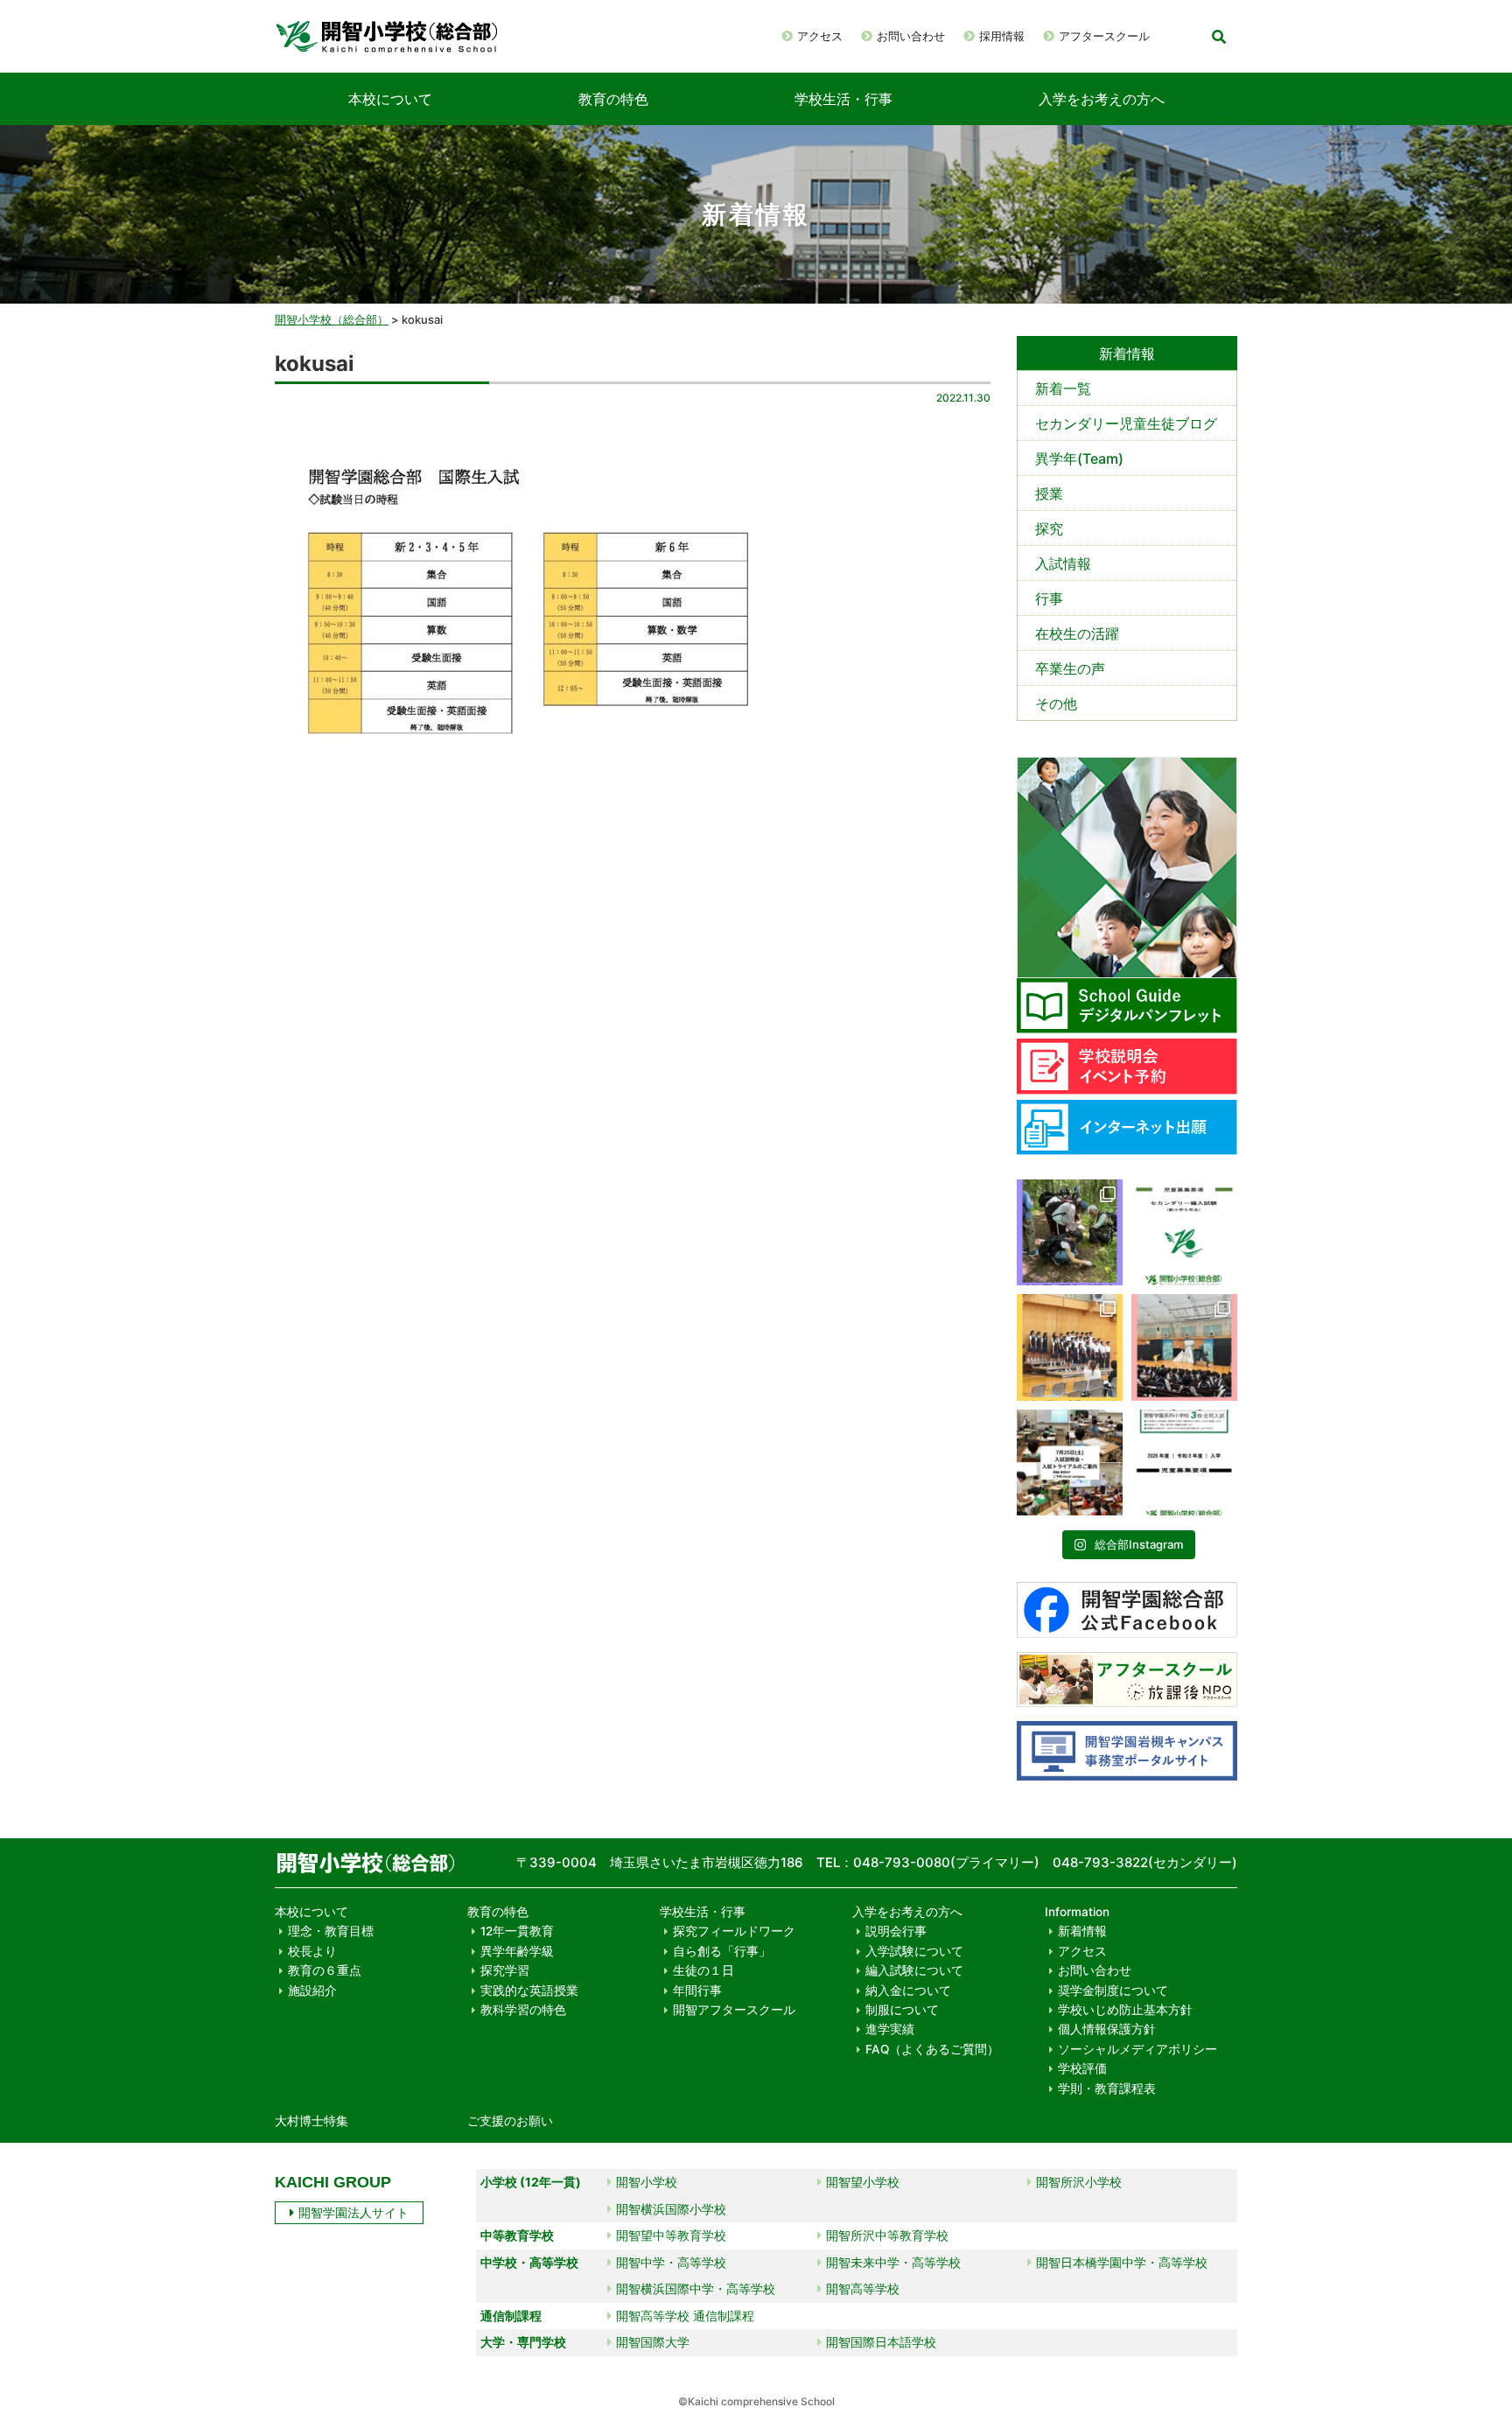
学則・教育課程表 (1107, 2089)
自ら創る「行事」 (722, 1951)
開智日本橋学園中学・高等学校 (1122, 2262)
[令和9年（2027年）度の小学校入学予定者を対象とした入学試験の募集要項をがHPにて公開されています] (1184, 1462)
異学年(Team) (1079, 458)
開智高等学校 (863, 2288)
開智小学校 (647, 2182)
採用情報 (1002, 36)
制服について (902, 2010)
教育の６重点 (325, 1970)
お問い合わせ (911, 36)
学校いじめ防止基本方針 (1125, 2010)
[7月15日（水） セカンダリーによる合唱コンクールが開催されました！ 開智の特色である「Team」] (1070, 1347)
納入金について (908, 1991)
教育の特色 (613, 99)
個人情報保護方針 (1107, 2029)
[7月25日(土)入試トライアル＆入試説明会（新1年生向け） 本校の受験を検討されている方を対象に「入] (1070, 1462)
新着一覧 (1063, 388)
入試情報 (1063, 563)
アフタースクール (1104, 36)
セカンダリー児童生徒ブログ (1126, 423)
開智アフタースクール (734, 2010)
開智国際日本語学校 (881, 2342)
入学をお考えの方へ (1102, 99)
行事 (1049, 598)
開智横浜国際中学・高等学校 (696, 2288)
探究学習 (505, 1970)
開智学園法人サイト (353, 2212)
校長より (312, 1951)
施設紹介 (312, 1991)
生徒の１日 (703, 1970)
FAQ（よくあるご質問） (932, 2049)
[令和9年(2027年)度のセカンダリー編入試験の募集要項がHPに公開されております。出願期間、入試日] (1184, 1232)
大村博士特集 (311, 2121)
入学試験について (914, 1951)
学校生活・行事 (843, 99)
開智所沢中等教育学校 (887, 2235)
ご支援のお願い (510, 2121)
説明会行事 (896, 1931)
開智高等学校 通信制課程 (685, 2316)
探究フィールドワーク (734, 1931)
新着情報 (1082, 1931)
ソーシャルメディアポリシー (1137, 2049)
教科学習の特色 (523, 2010)
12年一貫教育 (517, 1931)
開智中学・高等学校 (671, 2262)
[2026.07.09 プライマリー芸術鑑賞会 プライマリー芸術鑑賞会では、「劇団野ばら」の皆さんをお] (1184, 1347)
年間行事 (697, 1991)
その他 (1056, 703)
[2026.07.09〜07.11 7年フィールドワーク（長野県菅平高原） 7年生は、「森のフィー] (1070, 1232)
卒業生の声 (1070, 668)
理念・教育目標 (331, 1931)
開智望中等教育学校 (671, 2235)
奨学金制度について (1113, 1991)
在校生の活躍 (1077, 633)
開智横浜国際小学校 (671, 2209)
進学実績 (890, 2029)
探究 (1049, 528)
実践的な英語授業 (529, 1991)
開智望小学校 (863, 2182)
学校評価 (1082, 2068)
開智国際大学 (653, 2342)
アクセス (820, 36)
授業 (1049, 493)
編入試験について (914, 1970)
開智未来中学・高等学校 (893, 2262)
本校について (390, 99)
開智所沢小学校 (1079, 2182)
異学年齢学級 (517, 1951)
